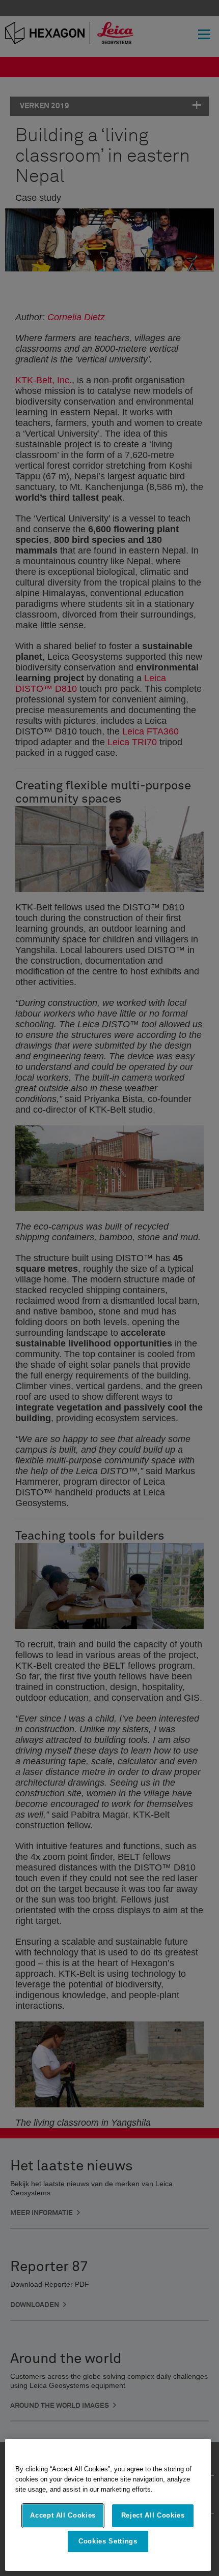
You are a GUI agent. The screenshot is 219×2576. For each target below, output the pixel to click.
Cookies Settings (108, 2541)
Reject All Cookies (153, 2515)
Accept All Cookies (63, 2515)
